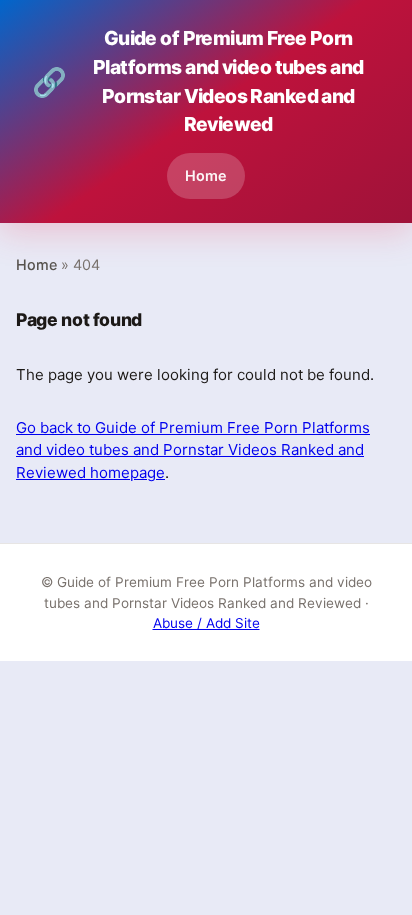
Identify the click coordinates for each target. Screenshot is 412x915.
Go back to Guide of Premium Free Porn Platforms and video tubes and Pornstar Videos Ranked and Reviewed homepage (193, 450)
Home (206, 175)
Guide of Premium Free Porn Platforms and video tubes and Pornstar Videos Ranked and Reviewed (197, 81)
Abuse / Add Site (206, 623)
